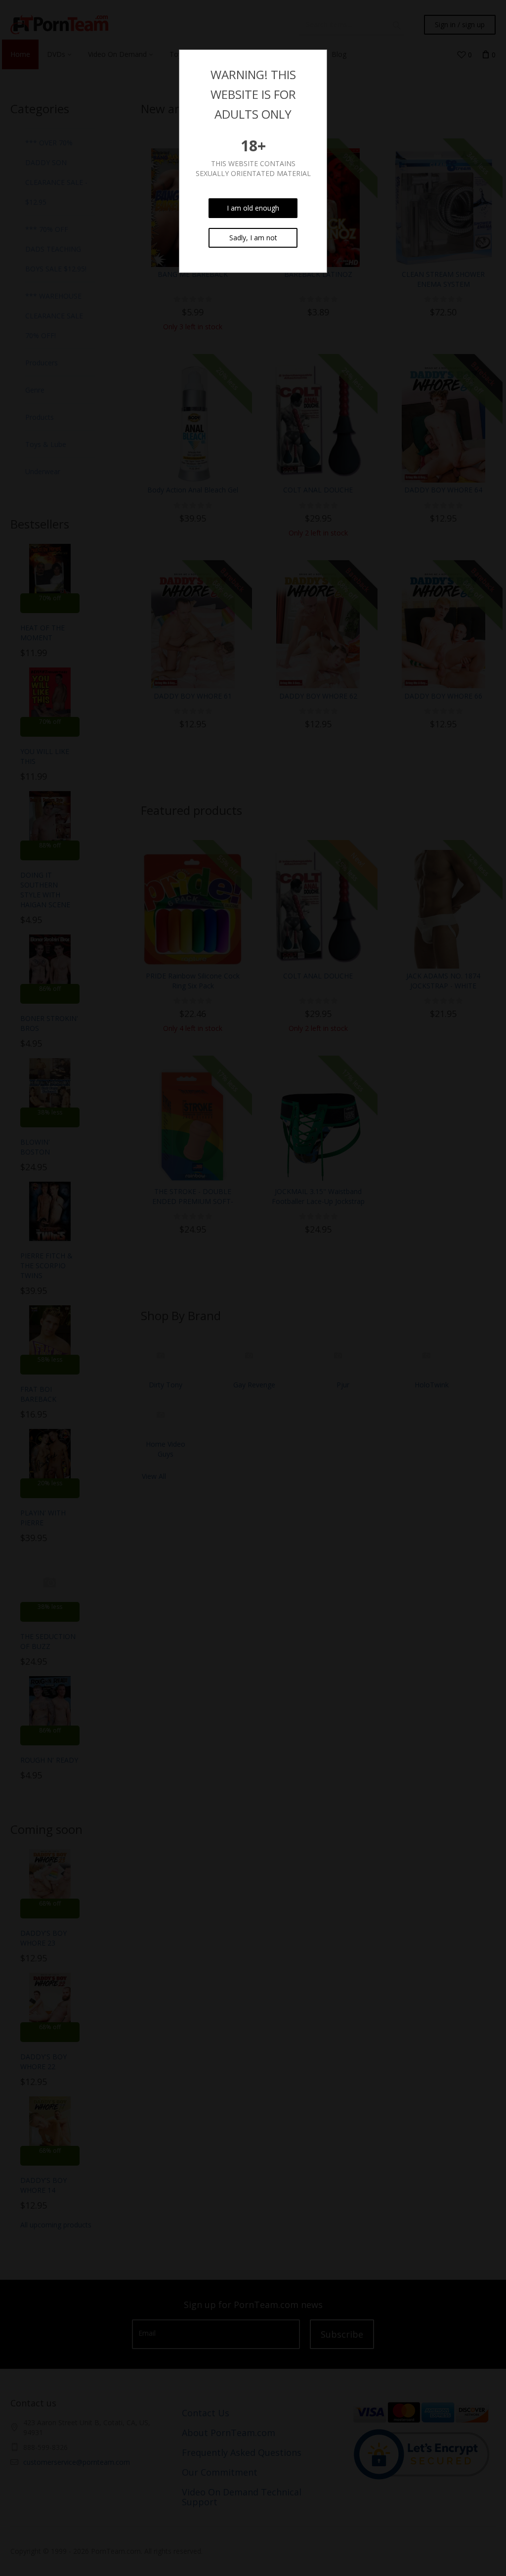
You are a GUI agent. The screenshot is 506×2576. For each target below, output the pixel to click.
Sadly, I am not (253, 238)
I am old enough (253, 208)
